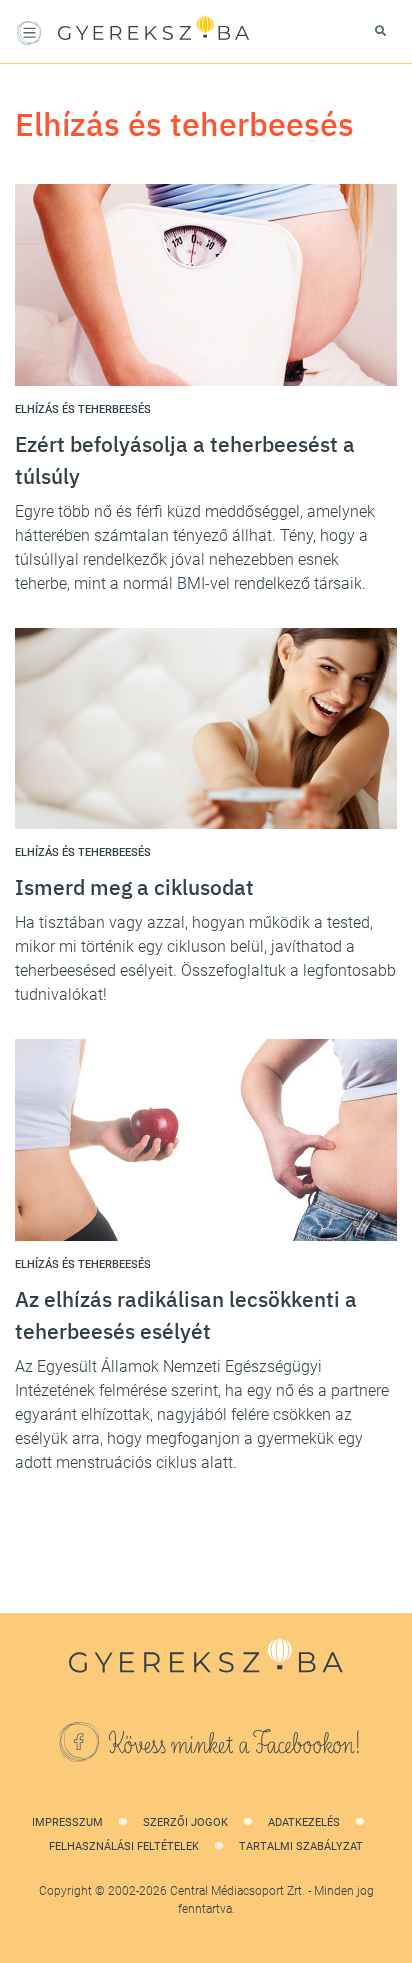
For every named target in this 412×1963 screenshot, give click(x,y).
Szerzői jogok (185, 1822)
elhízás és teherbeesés (83, 409)
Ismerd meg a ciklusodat (134, 887)
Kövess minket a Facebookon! (235, 1745)
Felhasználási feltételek (124, 1846)
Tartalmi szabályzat (301, 1846)
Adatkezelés (304, 1822)
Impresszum (67, 1822)
